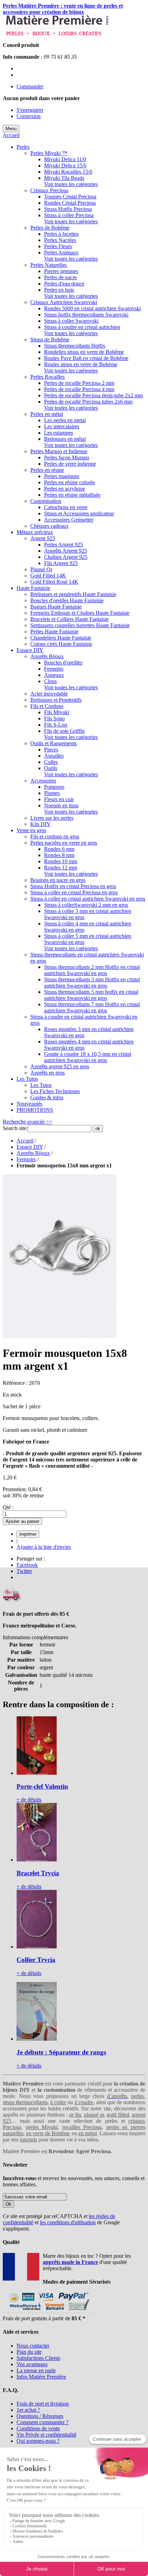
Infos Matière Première (41, 2377)
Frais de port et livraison (43, 2404)
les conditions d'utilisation (68, 2222)
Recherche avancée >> (28, 1122)
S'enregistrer (30, 110)
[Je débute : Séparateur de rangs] (37, 2039)
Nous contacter (33, 2346)
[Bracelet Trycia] (37, 1860)
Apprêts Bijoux (33, 1153)
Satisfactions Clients (38, 2358)
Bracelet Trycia (38, 1873)
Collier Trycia (36, 1960)
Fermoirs (26, 1159)
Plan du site (29, 2352)
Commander (30, 86)
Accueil (11, 135)
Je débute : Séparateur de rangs (61, 2052)
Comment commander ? (43, 2422)
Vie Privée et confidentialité (46, 2435)
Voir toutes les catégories (71, 184)
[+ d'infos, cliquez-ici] (48, 2312)
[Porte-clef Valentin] (37, 1773)
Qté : (8, 1507)
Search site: (15, 1128)
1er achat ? (28, 2410)
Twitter (24, 1571)
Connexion (29, 116)
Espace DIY (30, 1147)
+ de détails (29, 1800)
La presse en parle (36, 2370)
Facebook (27, 1565)
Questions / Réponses (40, 2416)
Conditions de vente (38, 2428)
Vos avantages (32, 2364)
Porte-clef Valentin (42, 1786)
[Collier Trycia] (37, 1947)
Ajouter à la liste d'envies (44, 1547)
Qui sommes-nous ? (38, 2441)
